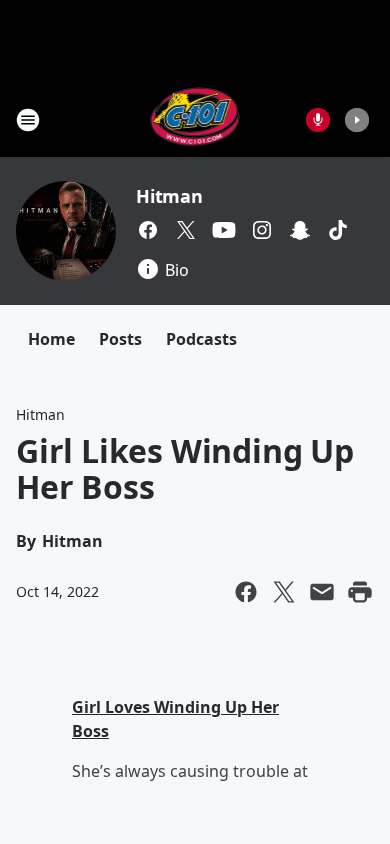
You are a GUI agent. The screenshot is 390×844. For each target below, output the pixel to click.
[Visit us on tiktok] (338, 230)
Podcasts (201, 339)
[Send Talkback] (318, 120)
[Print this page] (360, 592)
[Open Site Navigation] (28, 120)
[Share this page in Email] (322, 592)
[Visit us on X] (186, 230)
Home (51, 339)
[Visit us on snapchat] (300, 230)
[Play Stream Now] (357, 120)
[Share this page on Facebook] (246, 592)
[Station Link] (195, 119)
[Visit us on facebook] (148, 230)
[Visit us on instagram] (262, 230)
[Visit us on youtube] (224, 230)
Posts (120, 339)
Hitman (169, 196)
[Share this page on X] (284, 592)
